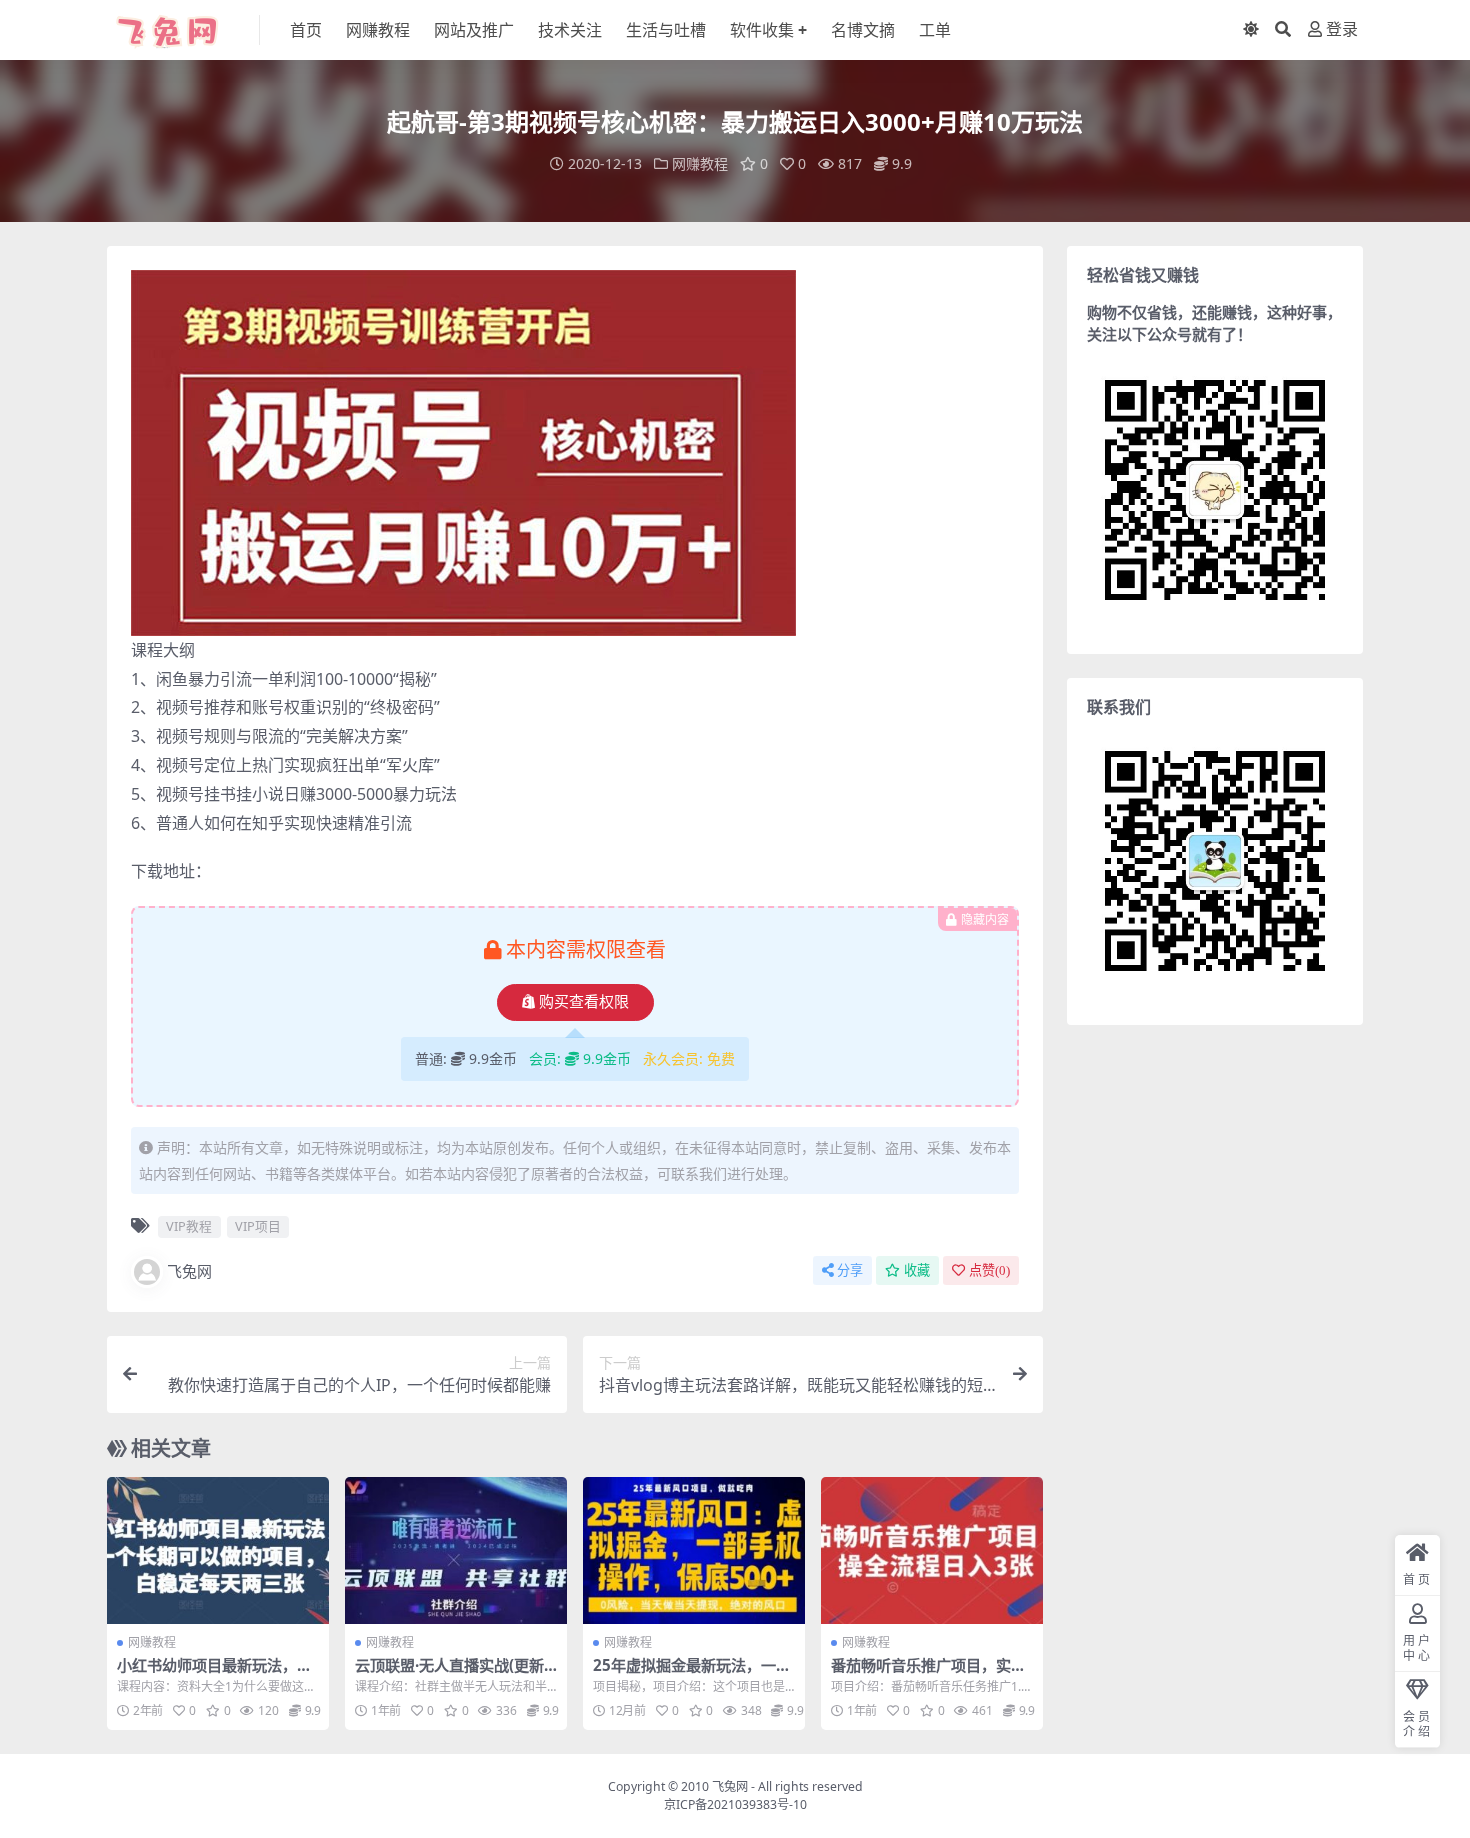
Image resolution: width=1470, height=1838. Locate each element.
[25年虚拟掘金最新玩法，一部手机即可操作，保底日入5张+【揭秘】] (694, 1551)
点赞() (989, 1270)
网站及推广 (474, 30)
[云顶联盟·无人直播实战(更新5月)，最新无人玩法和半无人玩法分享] (456, 1551)
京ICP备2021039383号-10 (735, 1804)
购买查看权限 (584, 1002)
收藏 (917, 1270)
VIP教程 (189, 1226)
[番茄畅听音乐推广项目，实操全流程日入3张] (932, 1551)
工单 (935, 30)
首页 (306, 30)
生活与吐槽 (666, 30)
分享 (850, 1270)
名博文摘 (863, 30)
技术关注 (570, 30)
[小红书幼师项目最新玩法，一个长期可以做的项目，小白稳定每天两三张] (218, 1551)
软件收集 (762, 30)
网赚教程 (378, 30)
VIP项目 (258, 1226)
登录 (1342, 29)
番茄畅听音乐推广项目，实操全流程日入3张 (928, 1674)
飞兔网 (189, 1271)
